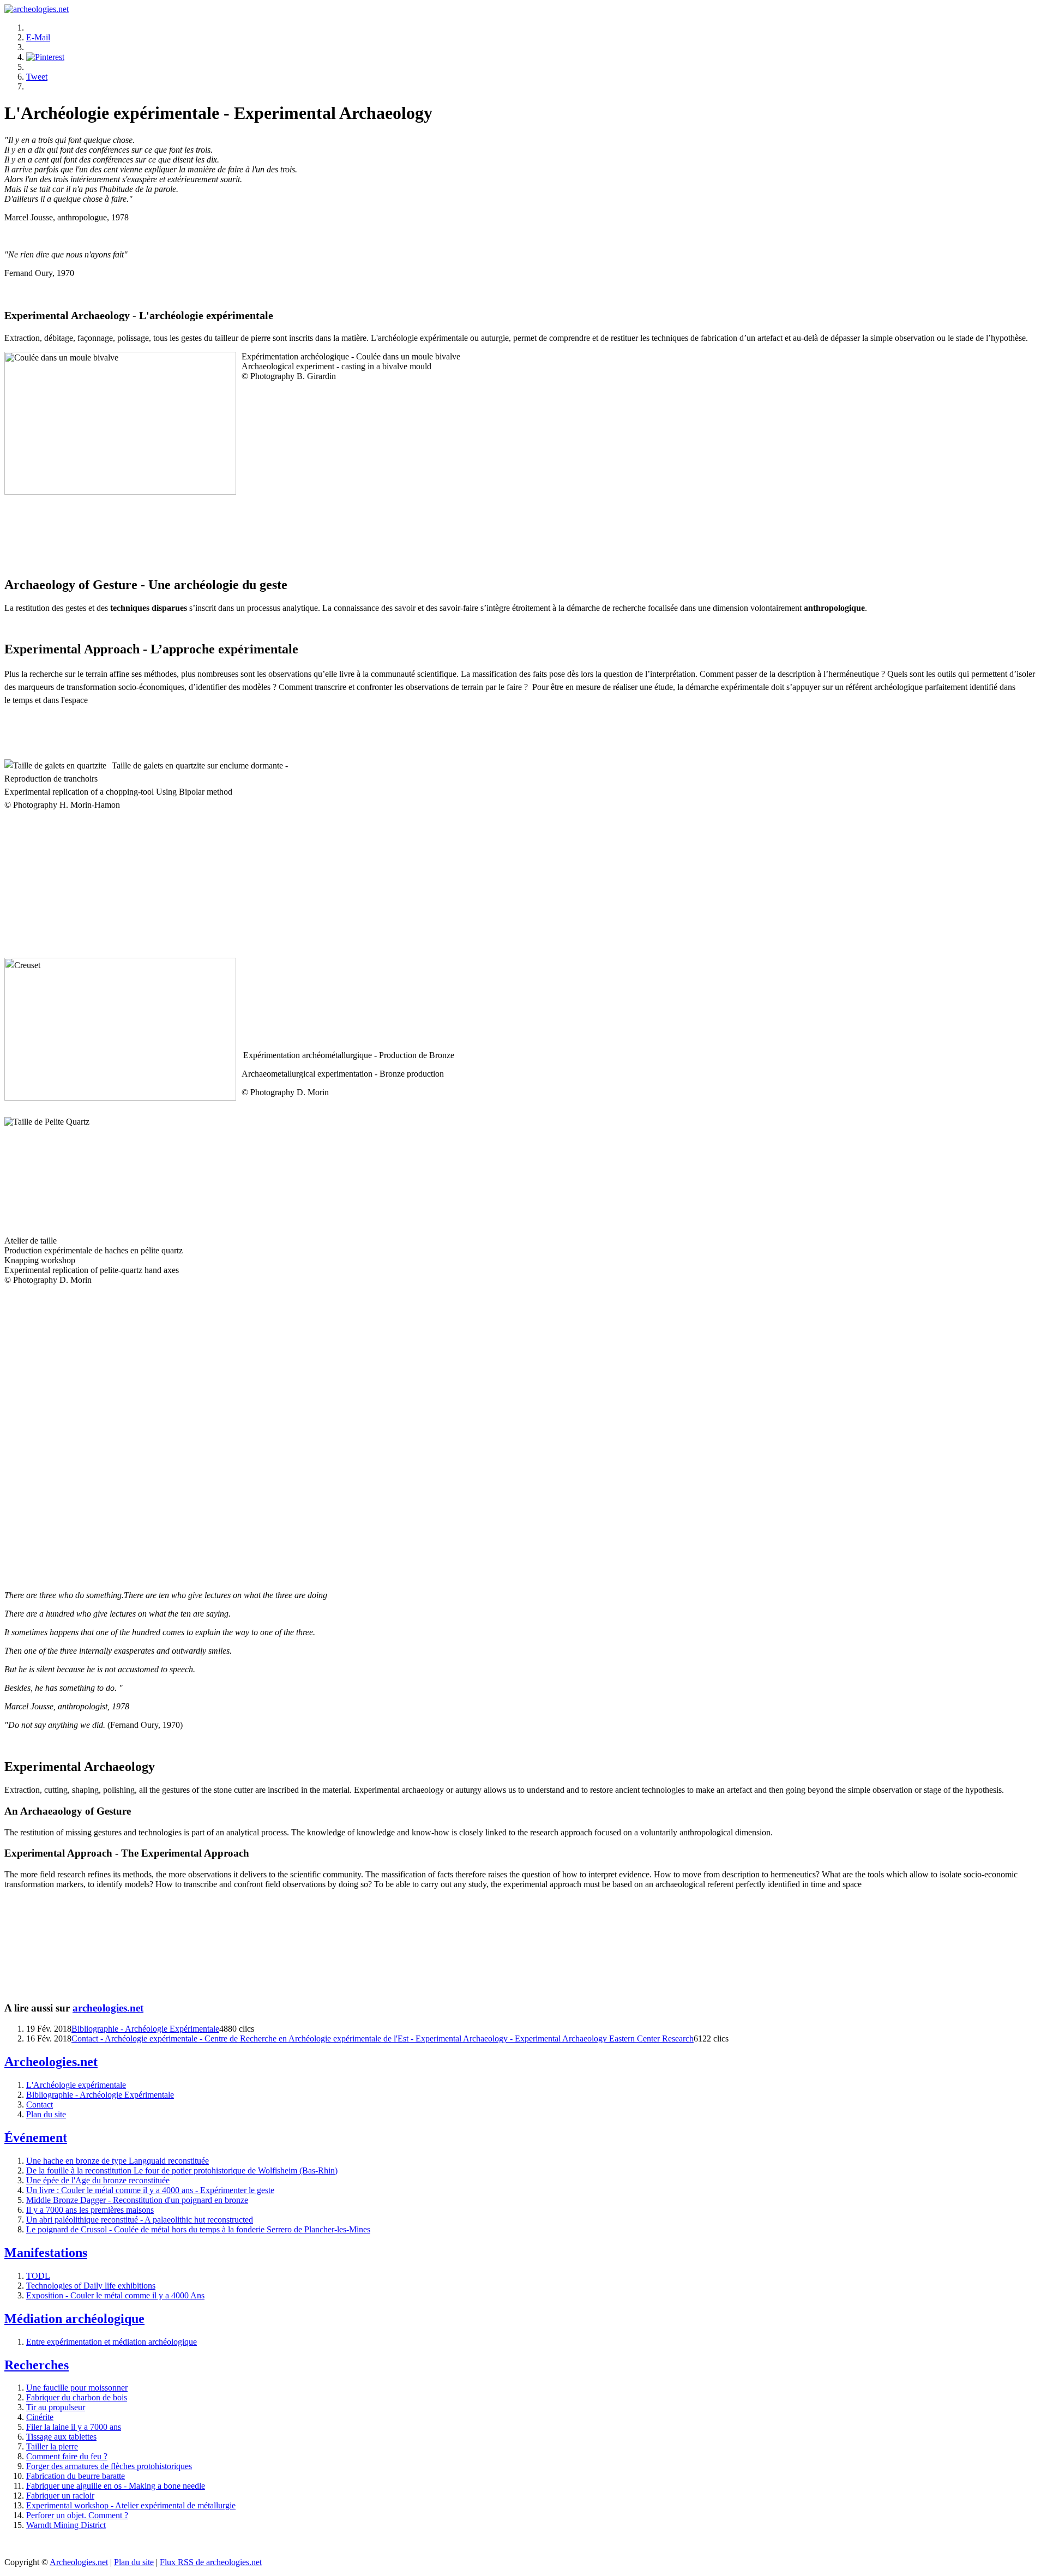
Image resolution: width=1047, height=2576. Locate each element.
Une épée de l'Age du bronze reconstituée (98, 2180)
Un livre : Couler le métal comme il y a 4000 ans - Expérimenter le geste (150, 2190)
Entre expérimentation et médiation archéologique (112, 2342)
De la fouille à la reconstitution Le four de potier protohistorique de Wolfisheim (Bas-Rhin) (182, 2170)
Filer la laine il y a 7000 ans (74, 2427)
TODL (38, 2276)
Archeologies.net (79, 2562)
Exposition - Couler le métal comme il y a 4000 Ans (115, 2295)
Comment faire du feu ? (67, 2456)
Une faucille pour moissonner (77, 2388)
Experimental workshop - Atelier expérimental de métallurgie (131, 2505)
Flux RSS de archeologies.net (211, 2562)
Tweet (37, 77)
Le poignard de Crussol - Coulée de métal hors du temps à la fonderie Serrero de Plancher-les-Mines (198, 2229)
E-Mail (38, 37)
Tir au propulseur (56, 2407)
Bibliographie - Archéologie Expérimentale (145, 2029)
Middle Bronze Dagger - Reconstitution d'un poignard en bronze (137, 2200)
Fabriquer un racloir (60, 2496)
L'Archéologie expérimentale (76, 2085)
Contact (40, 2104)
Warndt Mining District (66, 2525)
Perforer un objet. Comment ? (77, 2515)
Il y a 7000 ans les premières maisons (90, 2210)
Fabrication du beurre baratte (76, 2476)
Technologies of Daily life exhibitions (91, 2286)
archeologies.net (108, 2008)
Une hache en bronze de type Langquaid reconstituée (118, 2161)
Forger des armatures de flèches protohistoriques (109, 2466)
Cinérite (40, 2417)
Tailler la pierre (52, 2446)
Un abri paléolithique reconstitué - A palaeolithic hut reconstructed (140, 2220)
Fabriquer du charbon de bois (77, 2397)
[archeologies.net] (37, 9)
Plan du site (46, 2114)
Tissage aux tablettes (61, 2437)
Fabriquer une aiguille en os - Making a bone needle (116, 2486)
